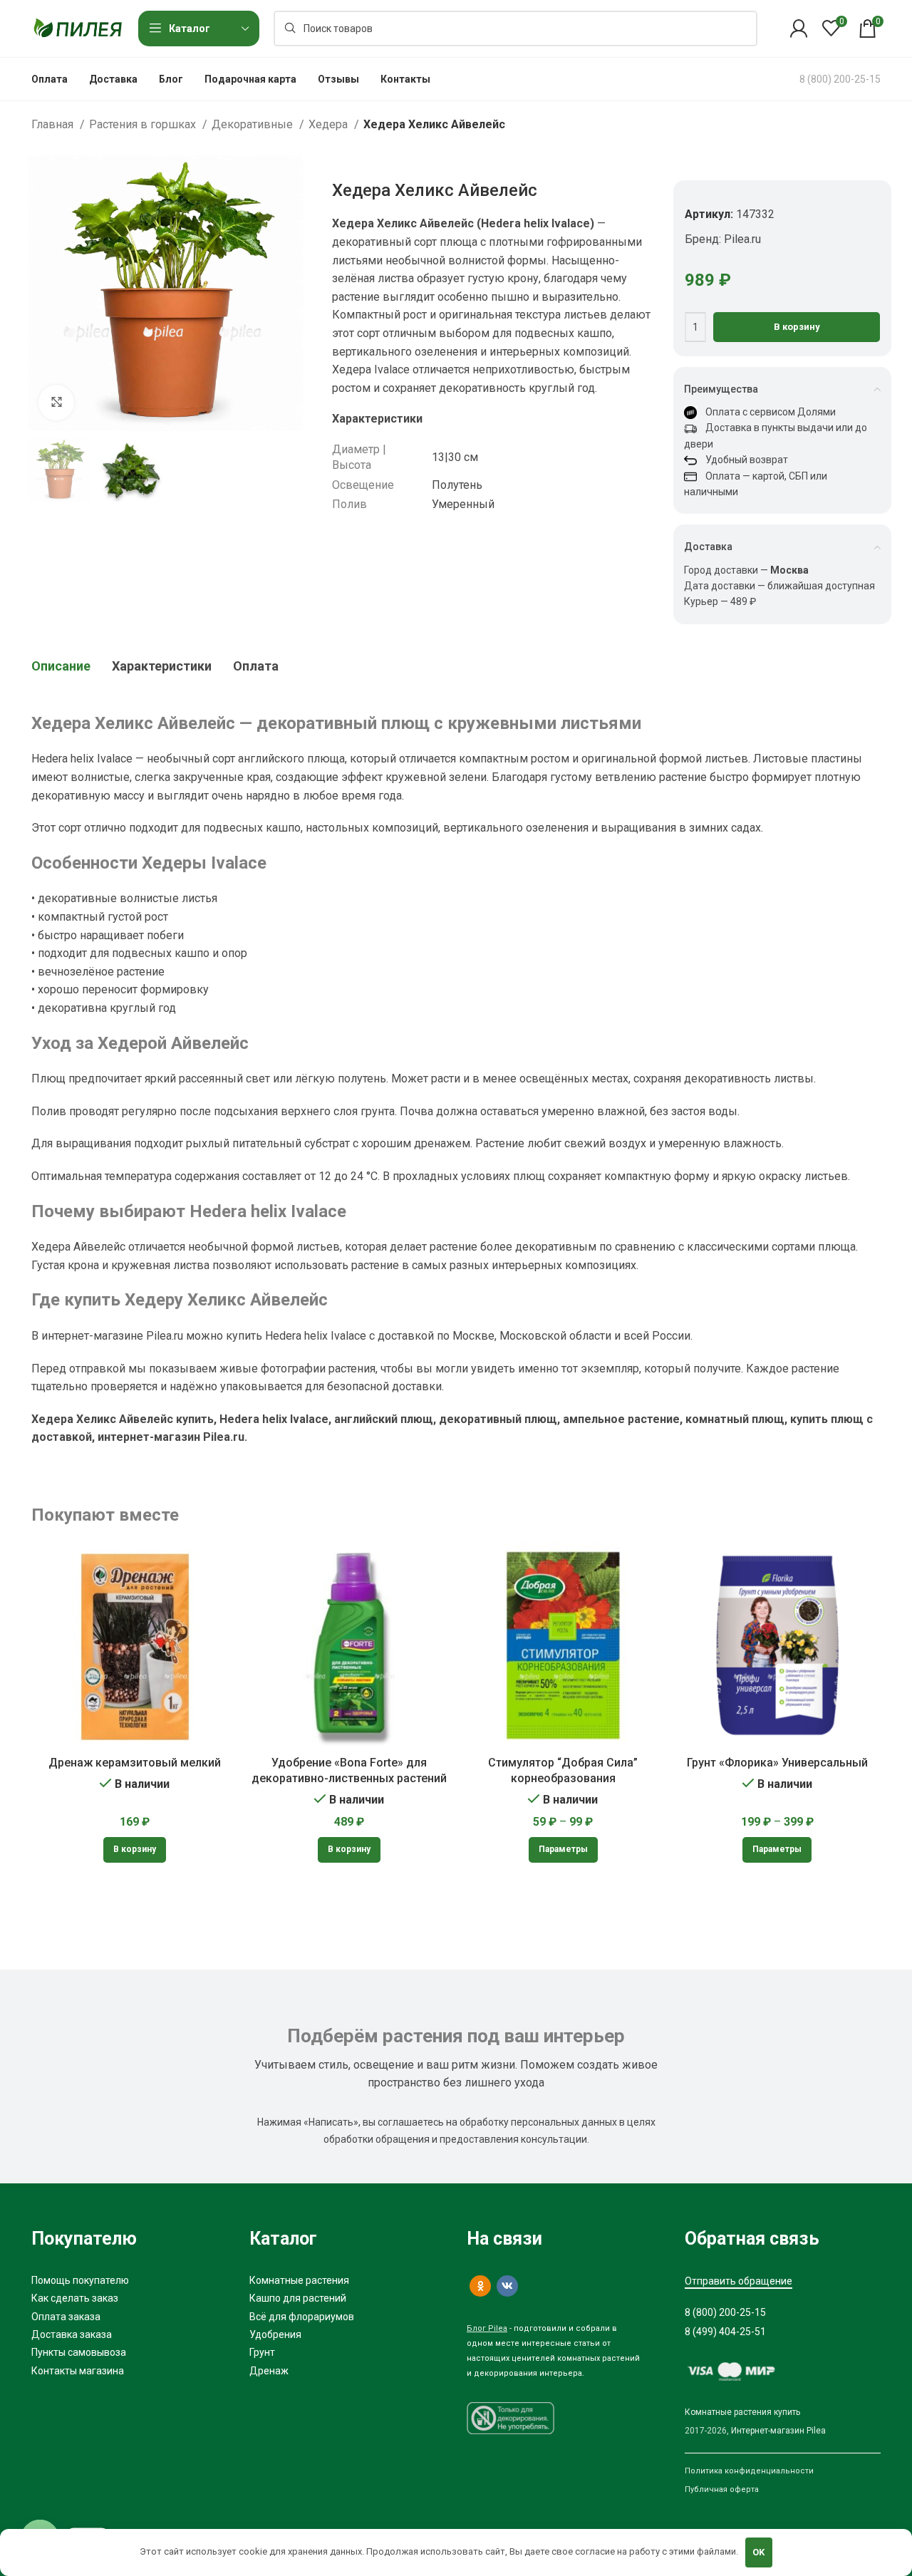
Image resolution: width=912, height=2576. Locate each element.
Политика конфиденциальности (749, 2471)
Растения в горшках (144, 124)
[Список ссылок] (130, 2280)
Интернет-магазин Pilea (778, 2431)
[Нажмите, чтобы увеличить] (56, 403)
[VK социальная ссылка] (507, 2286)
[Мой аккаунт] (799, 29)
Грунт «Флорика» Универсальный (777, 1763)
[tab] (61, 666)
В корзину (797, 327)
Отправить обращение (739, 2281)
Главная (54, 124)
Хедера (330, 124)
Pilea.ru (742, 239)
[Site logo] (78, 27)
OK (758, 2552)
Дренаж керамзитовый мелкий (135, 1763)
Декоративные (254, 124)
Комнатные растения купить (742, 2412)
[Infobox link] (840, 79)
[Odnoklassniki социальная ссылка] (480, 2286)
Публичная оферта (722, 2489)
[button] (135, 1850)
